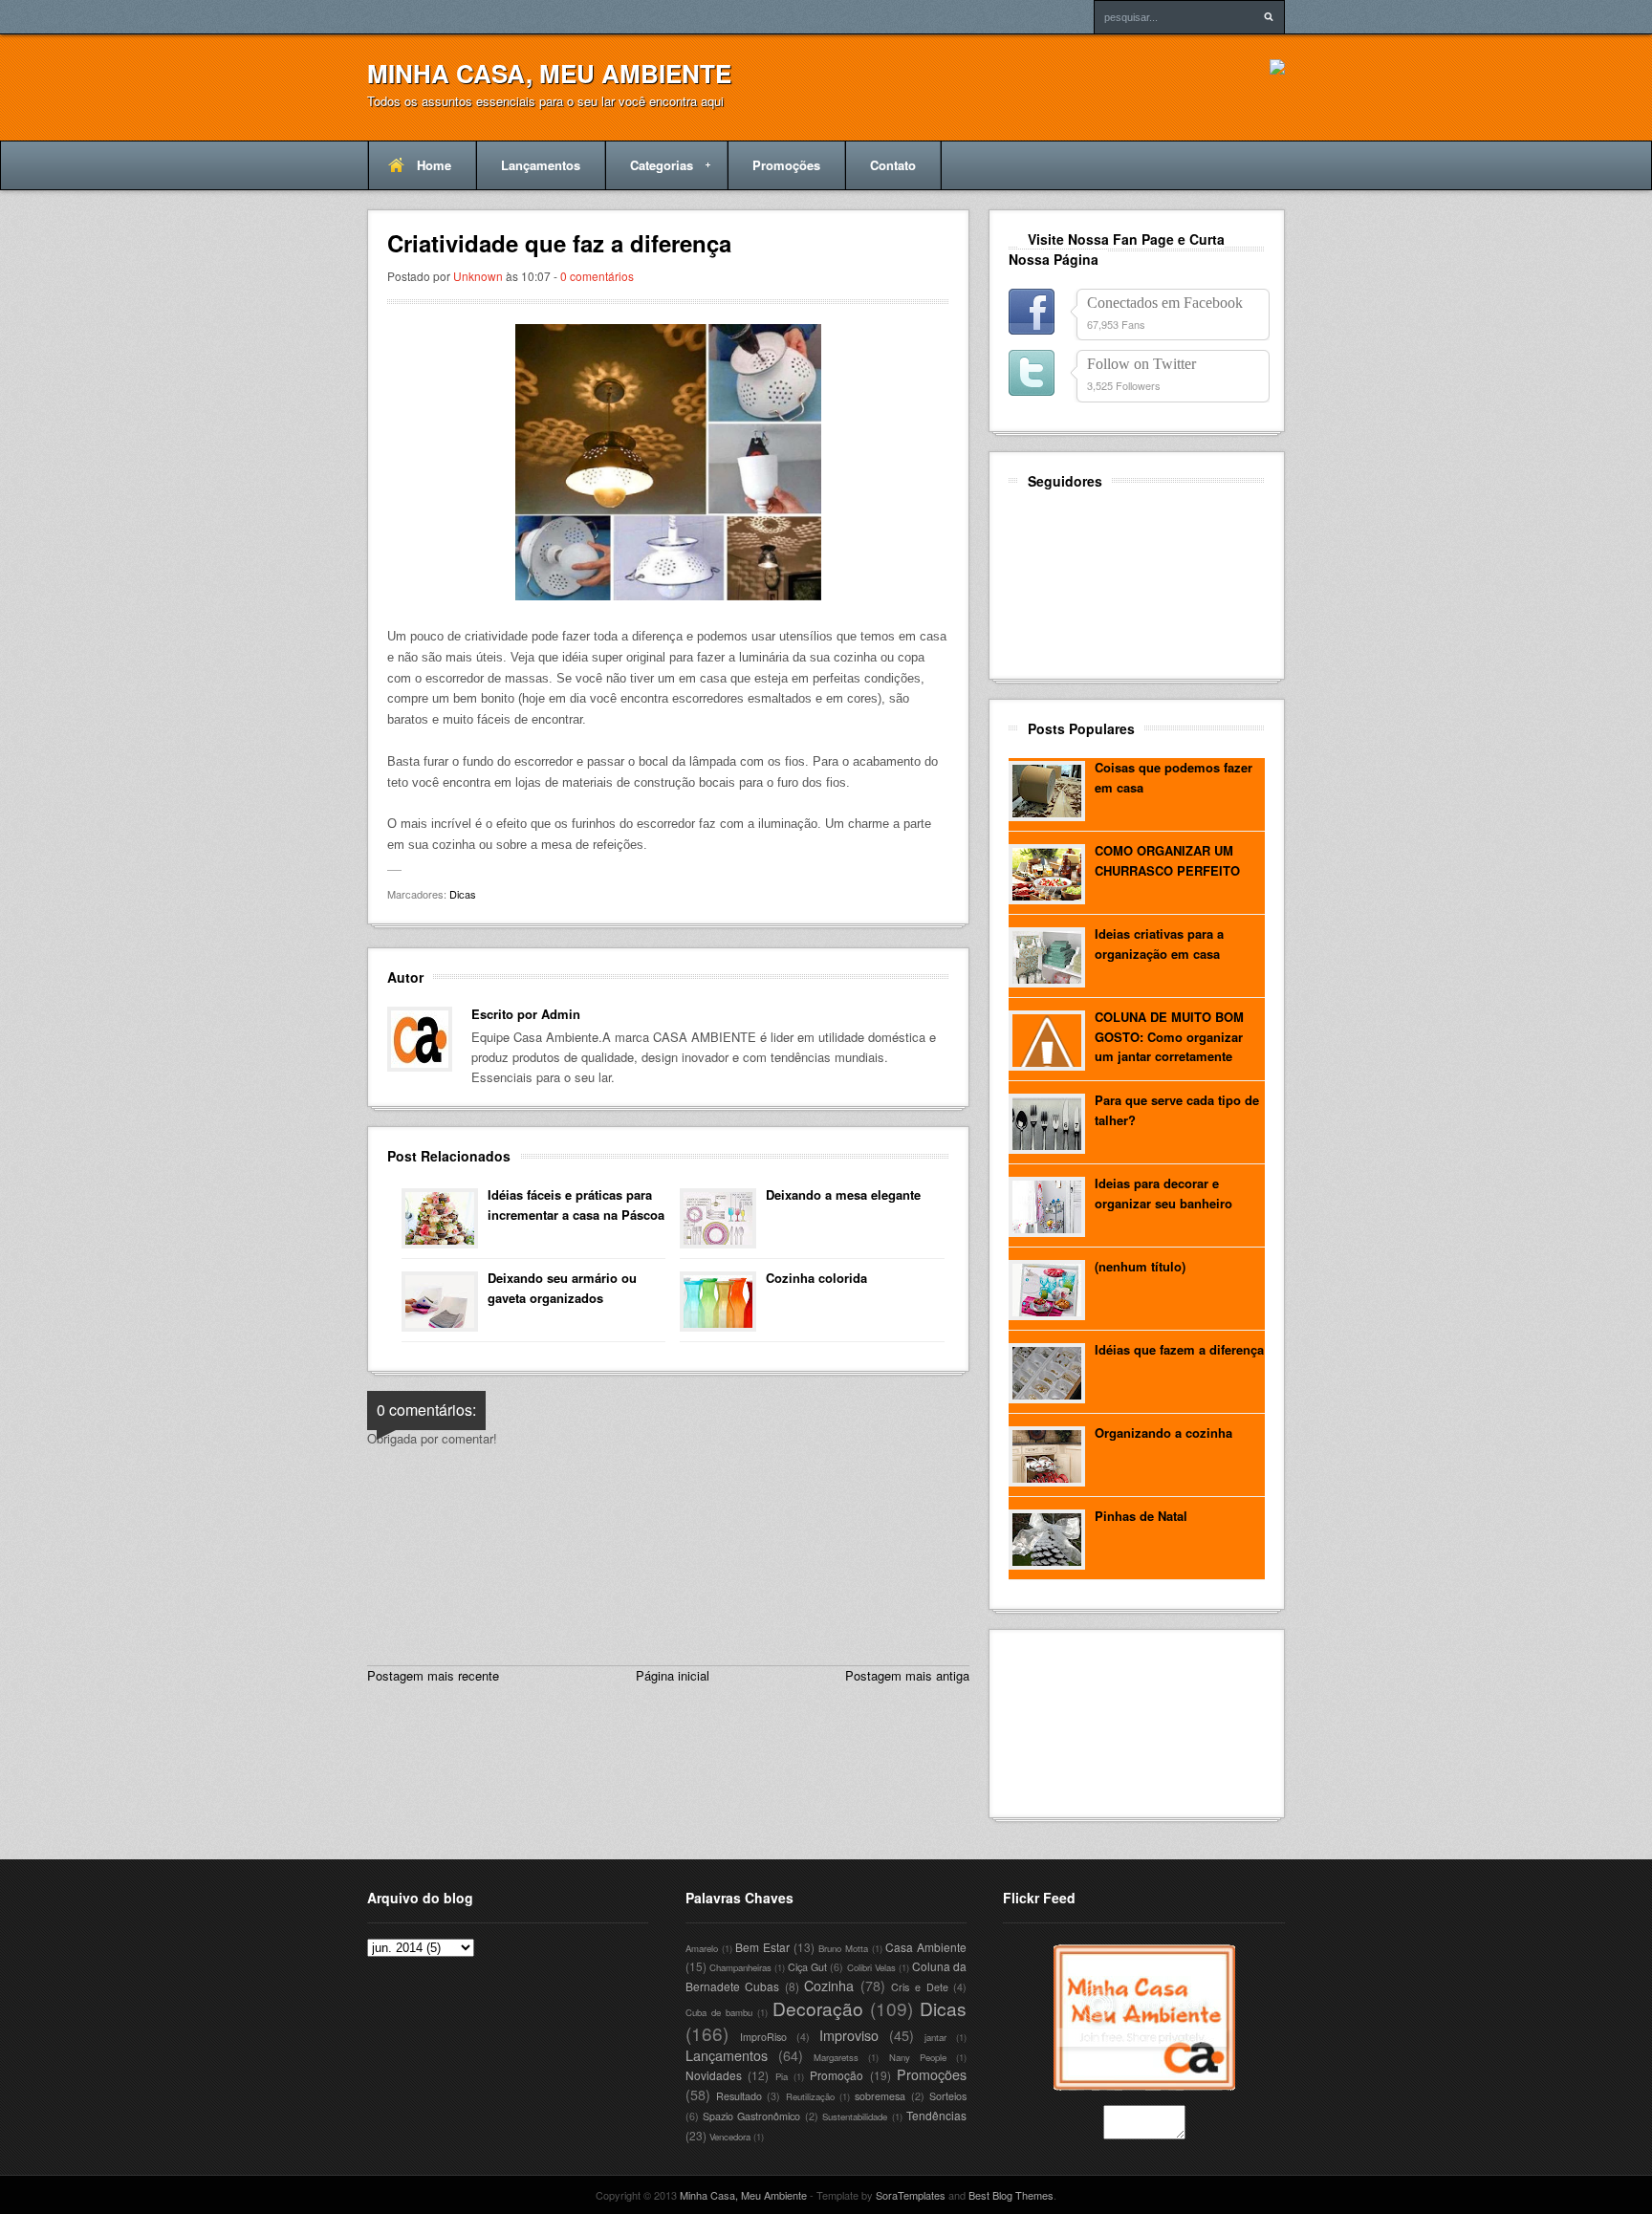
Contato (893, 165)
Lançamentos (541, 165)
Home (434, 165)
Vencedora (730, 2137)
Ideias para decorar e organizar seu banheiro (1163, 1193)
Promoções (786, 165)
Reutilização (810, 2096)
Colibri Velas (871, 1967)
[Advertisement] (1095, 1721)
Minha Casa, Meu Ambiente (549, 73)
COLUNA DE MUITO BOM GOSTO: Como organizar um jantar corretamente (1169, 1037)
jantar (935, 2037)
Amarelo (702, 1948)
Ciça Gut (807, 1967)
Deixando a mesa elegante (843, 1194)
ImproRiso (763, 2037)
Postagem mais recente (433, 1675)
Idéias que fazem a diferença (1179, 1349)
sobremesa (880, 2096)
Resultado (739, 2096)
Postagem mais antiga (907, 1675)
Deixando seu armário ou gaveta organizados (562, 1288)
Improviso (849, 2035)
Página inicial (673, 1675)
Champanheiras (740, 1967)
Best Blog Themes (1011, 2195)
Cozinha (829, 1985)
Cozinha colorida (816, 1278)
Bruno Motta (843, 1948)
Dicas (463, 894)
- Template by (876, 2195)
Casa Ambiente (926, 1947)
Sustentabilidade (855, 2116)
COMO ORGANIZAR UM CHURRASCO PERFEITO (1167, 860)
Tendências (936, 2115)
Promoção (837, 2075)
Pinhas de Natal (1141, 1516)
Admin (561, 1014)
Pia (782, 2076)
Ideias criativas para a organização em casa (1159, 944)
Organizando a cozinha (1163, 1433)
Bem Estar (762, 1947)
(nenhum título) (1140, 1266)
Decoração (818, 2008)
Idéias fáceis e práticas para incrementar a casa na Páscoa (576, 1205)
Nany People (918, 2057)
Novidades (714, 2075)
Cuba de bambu (719, 2012)
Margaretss (836, 2057)
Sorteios (948, 2096)
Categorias (649, 173)
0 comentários (597, 276)
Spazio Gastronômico (751, 2116)
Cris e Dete (919, 1987)
